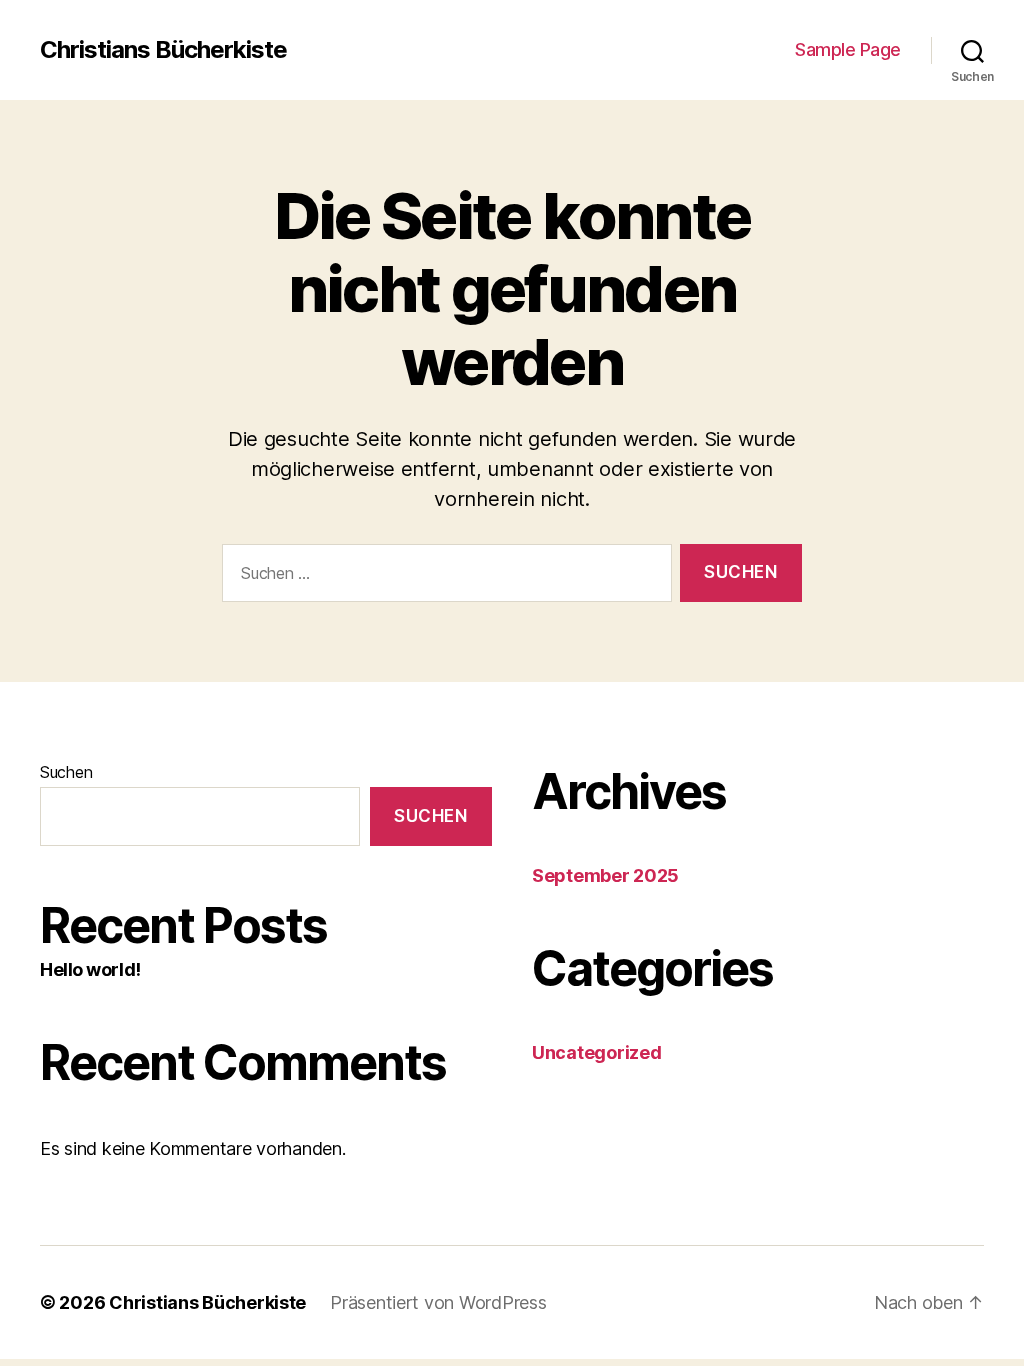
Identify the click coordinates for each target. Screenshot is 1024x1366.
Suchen (66, 772)
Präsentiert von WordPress (438, 1302)
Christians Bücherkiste (163, 50)
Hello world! (90, 969)
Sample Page (848, 49)
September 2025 (605, 875)
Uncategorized (597, 1052)
